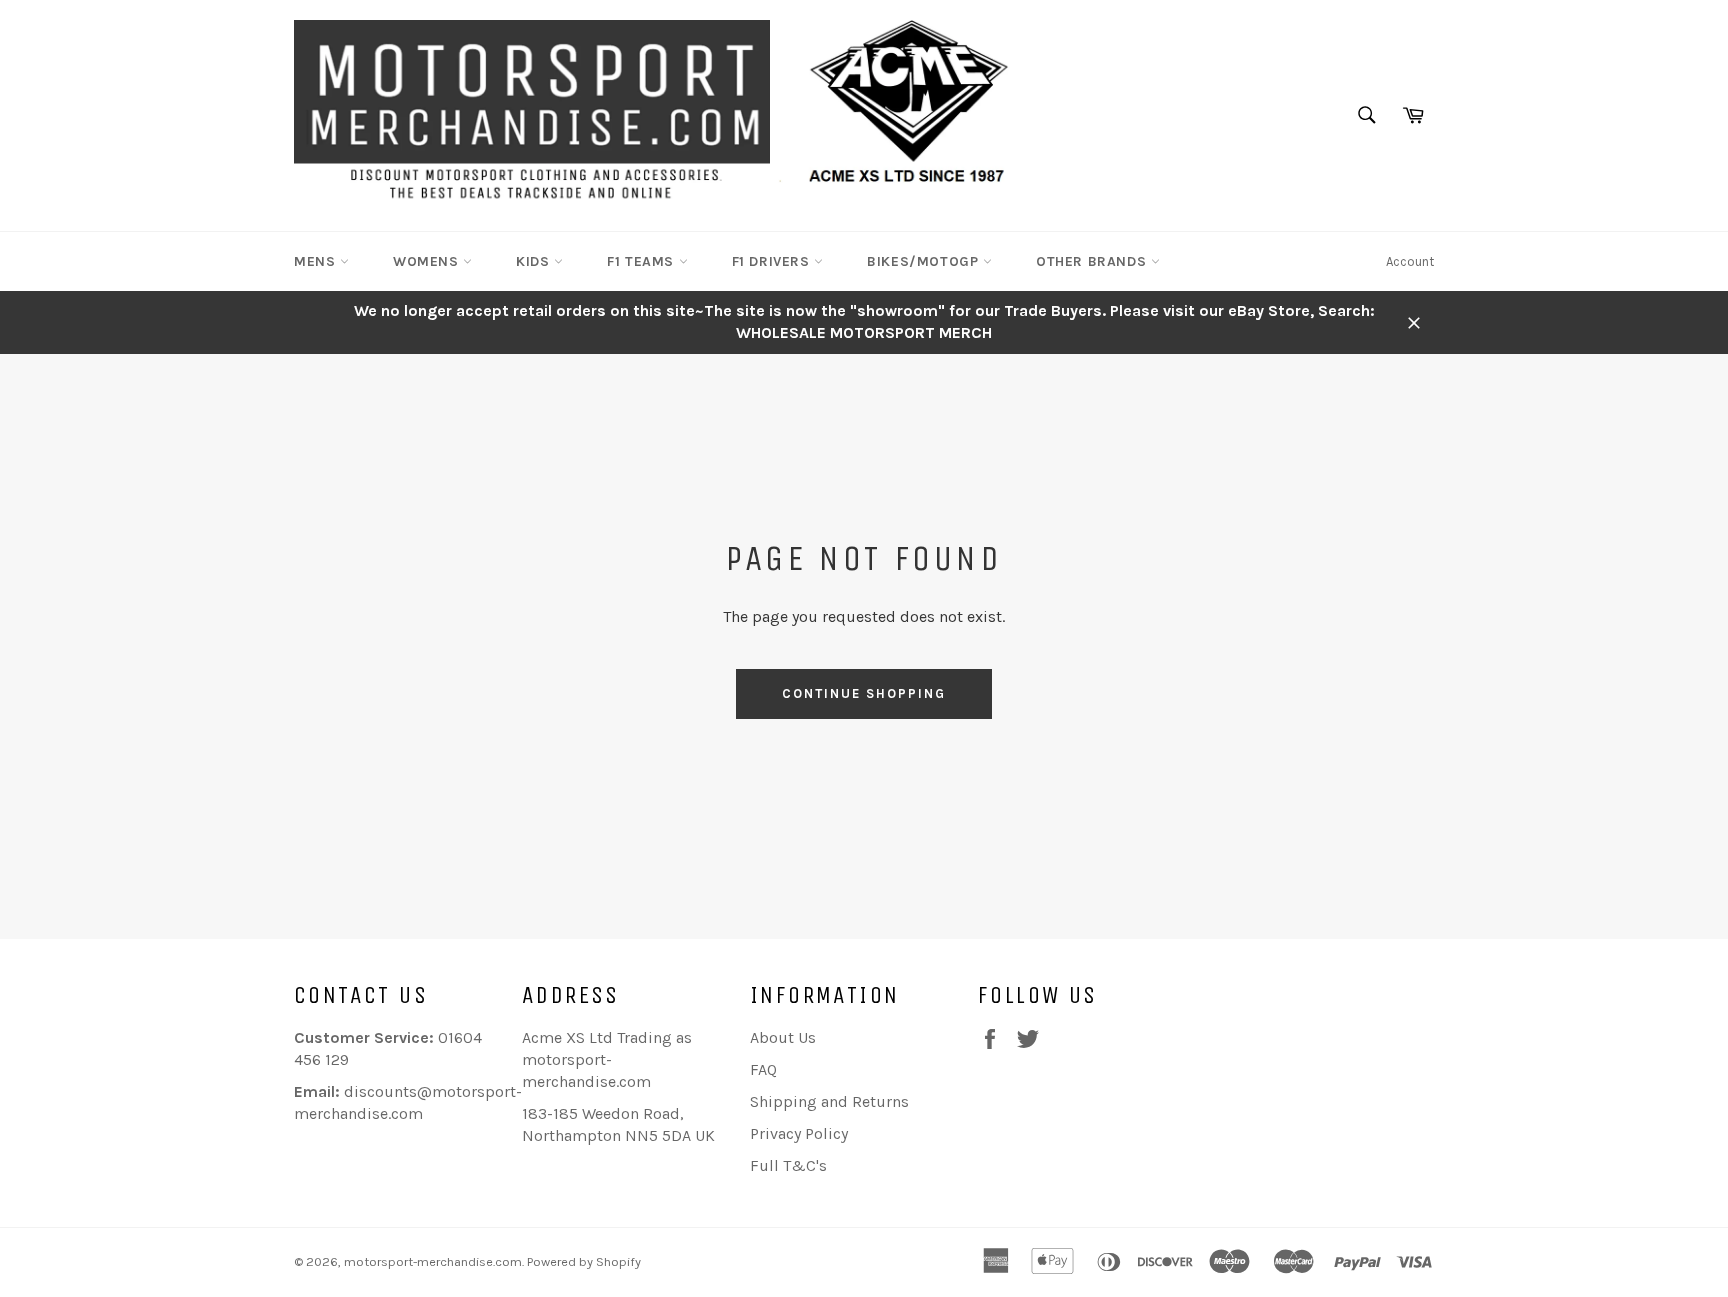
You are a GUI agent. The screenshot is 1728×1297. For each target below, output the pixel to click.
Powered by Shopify (584, 1261)
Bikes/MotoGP (925, 261)
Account (1410, 261)
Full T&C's (788, 1165)
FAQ (763, 1069)
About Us (783, 1037)
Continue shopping (863, 693)
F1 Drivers (773, 261)
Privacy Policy (799, 1133)
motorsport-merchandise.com (433, 1261)
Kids (535, 261)
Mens (317, 261)
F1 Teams (642, 261)
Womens (428, 261)
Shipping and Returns (829, 1101)
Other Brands (1093, 261)
